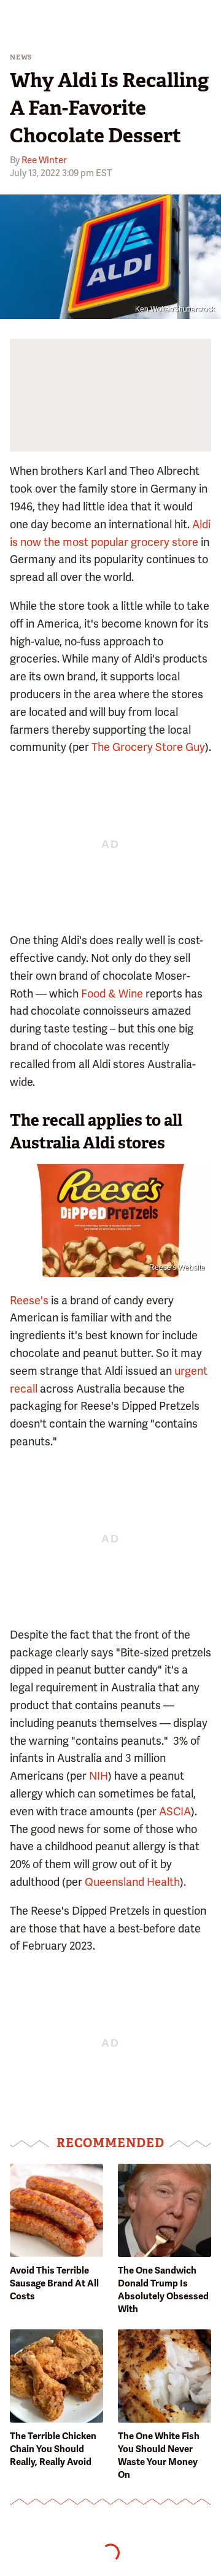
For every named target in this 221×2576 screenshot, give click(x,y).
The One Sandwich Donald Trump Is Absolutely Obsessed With (163, 2290)
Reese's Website (177, 1267)
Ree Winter (44, 160)
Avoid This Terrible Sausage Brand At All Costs (54, 2283)
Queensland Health (132, 1882)
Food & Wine (112, 994)
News (21, 57)
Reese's (29, 1300)
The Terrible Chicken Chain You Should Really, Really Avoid (53, 2449)
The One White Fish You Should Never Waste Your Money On (159, 2455)
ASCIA (175, 1811)
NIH (99, 1776)
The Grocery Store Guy (148, 747)
